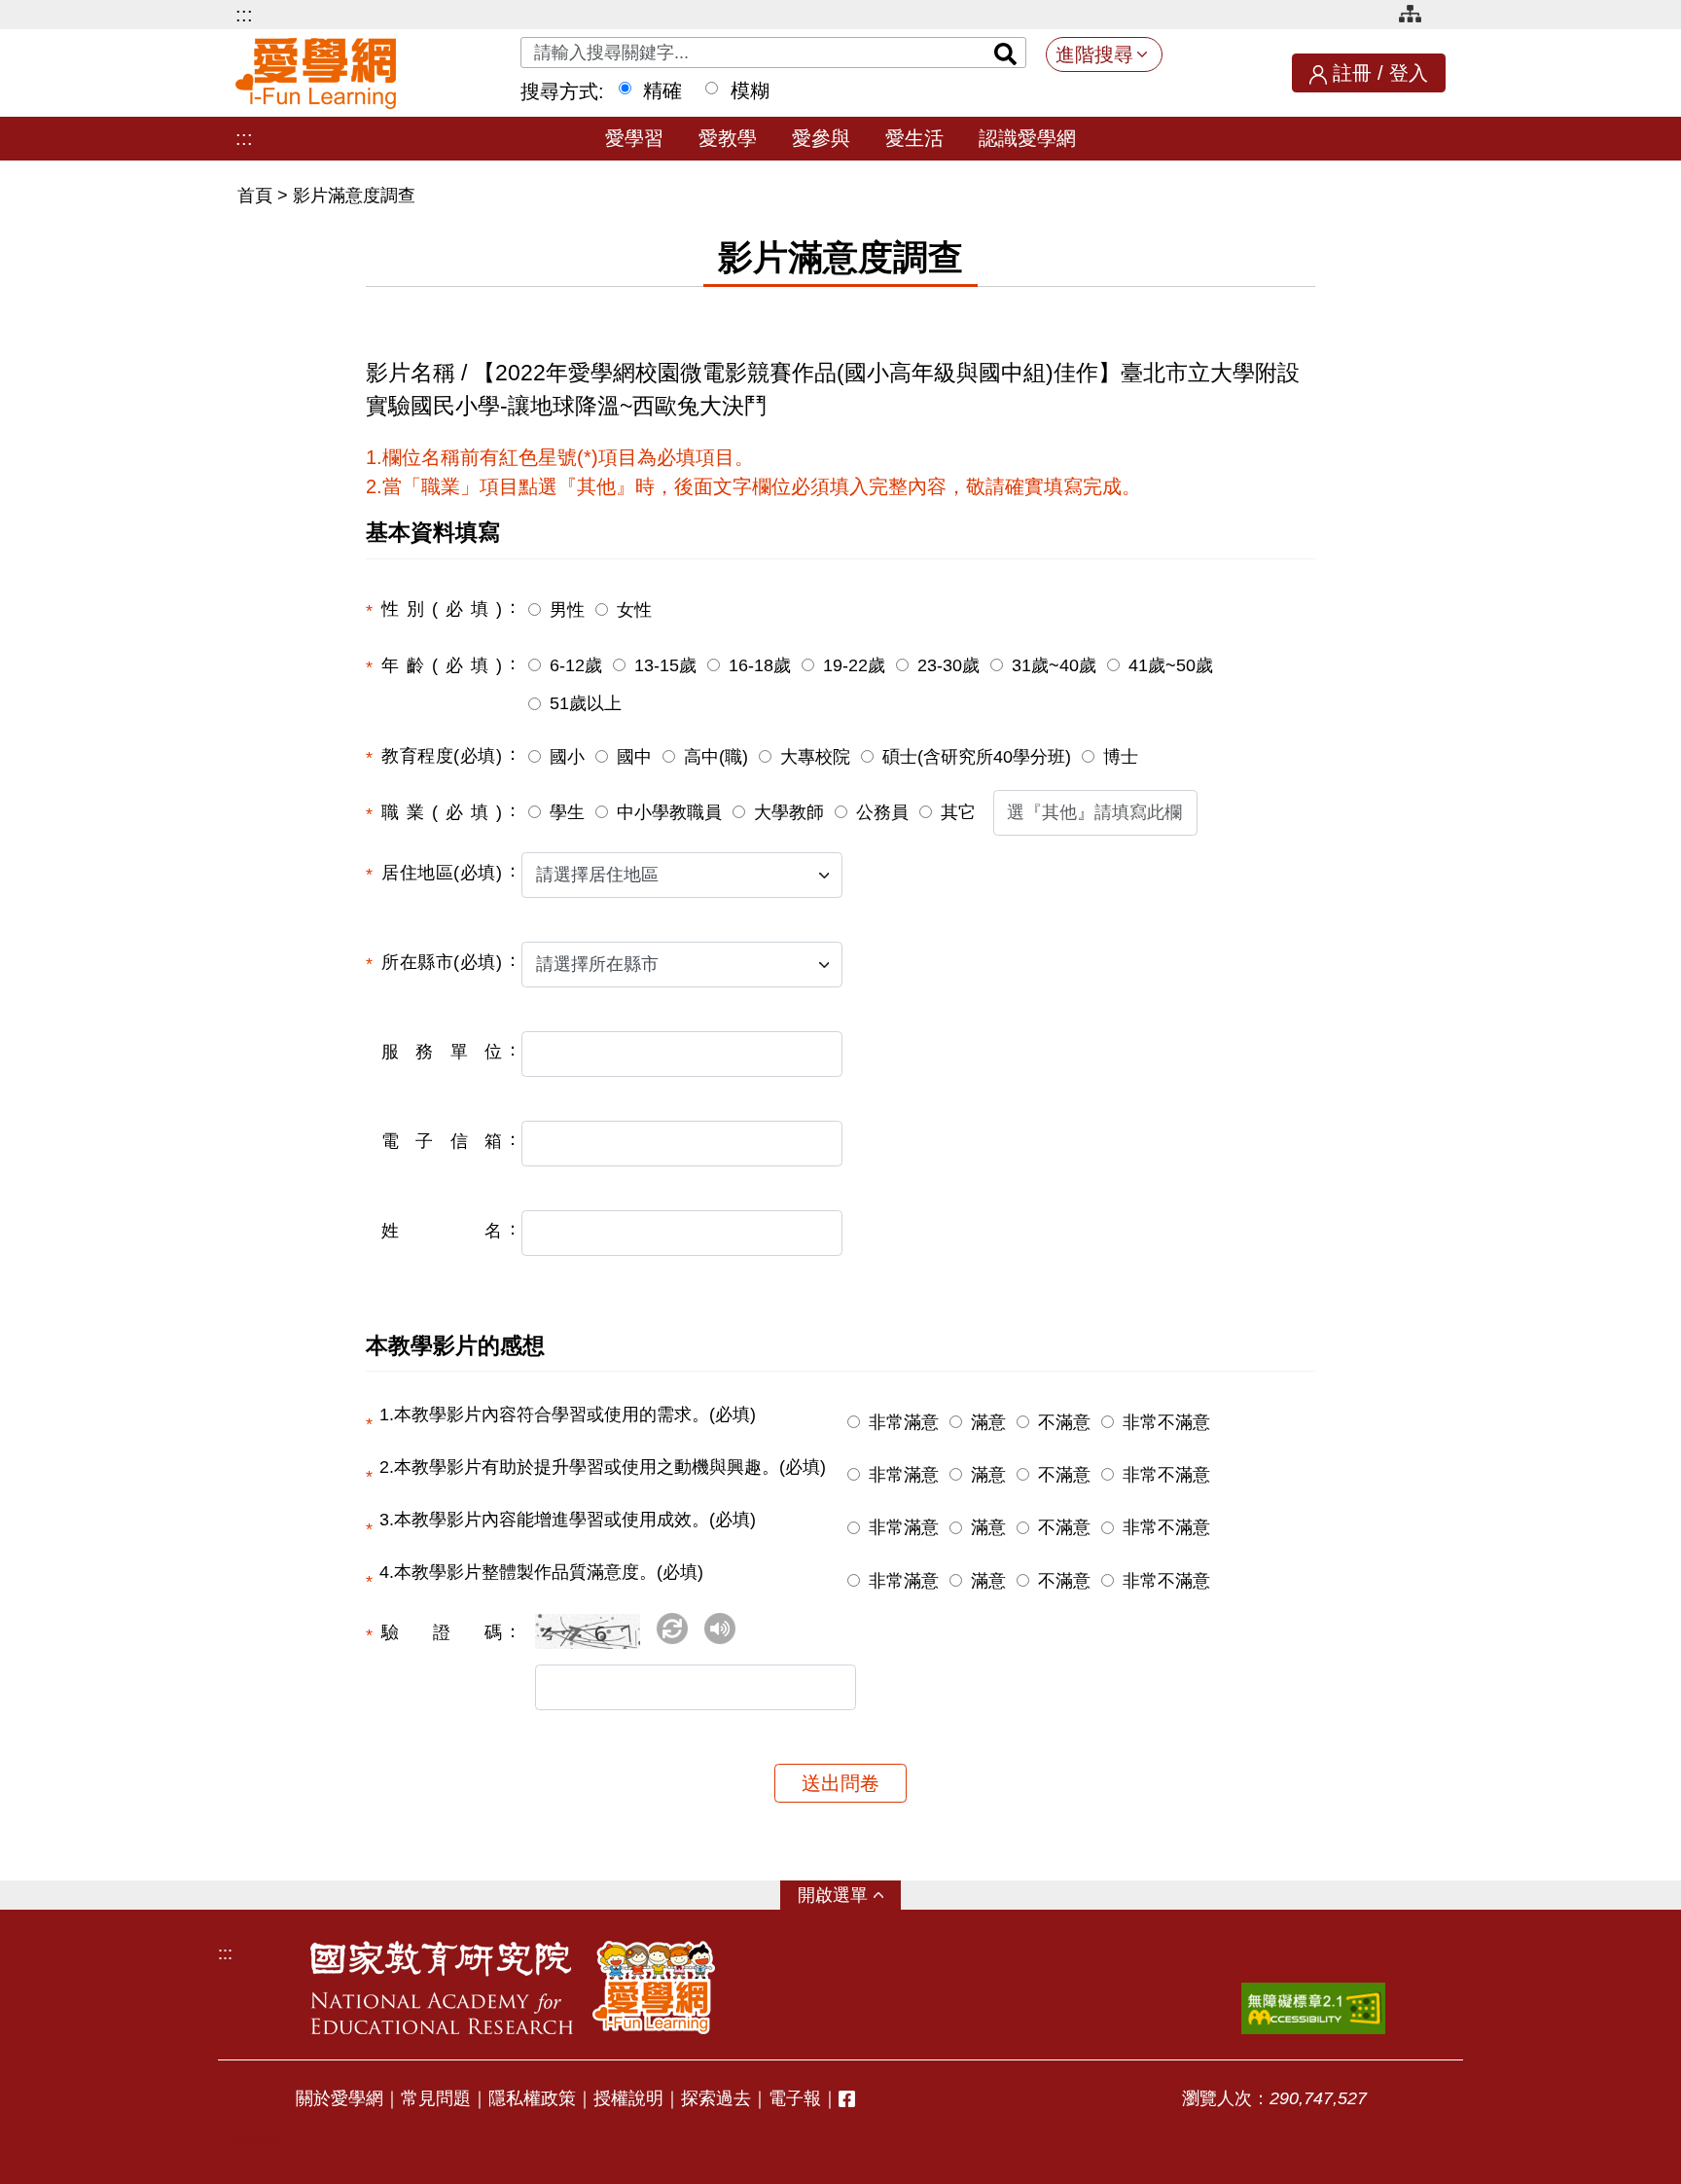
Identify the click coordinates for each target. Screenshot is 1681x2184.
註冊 (1352, 73)
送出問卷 (840, 1783)
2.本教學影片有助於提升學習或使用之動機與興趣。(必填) (603, 1467)
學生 (567, 812)
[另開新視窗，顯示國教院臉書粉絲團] (847, 2099)
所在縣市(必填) (442, 962)
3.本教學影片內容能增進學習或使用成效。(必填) (568, 1520)
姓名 (442, 1231)
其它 (958, 812)
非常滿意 (904, 1422)
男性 (567, 610)
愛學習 (634, 138)
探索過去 (716, 2098)
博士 (1121, 757)
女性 (634, 610)
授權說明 (628, 2098)
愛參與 (821, 138)
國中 (634, 757)
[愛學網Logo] (654, 1987)
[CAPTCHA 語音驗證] (720, 1629)
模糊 (750, 90)
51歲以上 (586, 703)
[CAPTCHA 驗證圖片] (593, 1639)
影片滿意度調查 (354, 196)
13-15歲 (665, 665)
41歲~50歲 (1171, 665)
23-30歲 (948, 665)
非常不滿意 (1166, 1422)
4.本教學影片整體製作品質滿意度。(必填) (541, 1572)
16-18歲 (760, 665)
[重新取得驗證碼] (672, 1629)
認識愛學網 (1027, 138)
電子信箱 (442, 1141)
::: (244, 15)
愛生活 (914, 138)
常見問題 (436, 2098)
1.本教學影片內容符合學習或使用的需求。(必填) (568, 1414)
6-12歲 (576, 665)
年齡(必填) (442, 665)
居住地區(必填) (442, 873)
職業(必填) (442, 812)
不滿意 (1064, 1422)
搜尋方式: (562, 91)
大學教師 (789, 812)
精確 (662, 90)
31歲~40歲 (1054, 665)
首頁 (257, 196)
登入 (1409, 73)
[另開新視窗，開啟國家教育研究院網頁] (442, 1987)
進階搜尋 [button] (1094, 54)
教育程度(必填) (442, 756)
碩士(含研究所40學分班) (977, 757)
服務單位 (442, 1052)
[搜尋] (1006, 53)
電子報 (795, 2098)
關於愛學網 (340, 2098)
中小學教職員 (669, 812)
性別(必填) (442, 609)
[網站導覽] (1417, 17)
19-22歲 (854, 665)
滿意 (988, 1422)
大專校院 (815, 757)
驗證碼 (442, 1632)
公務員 (882, 812)
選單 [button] (850, 1895)
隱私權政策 (532, 2098)
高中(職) (716, 757)
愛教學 (728, 138)
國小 (567, 757)
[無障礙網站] (1313, 2008)
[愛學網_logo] (316, 73)
